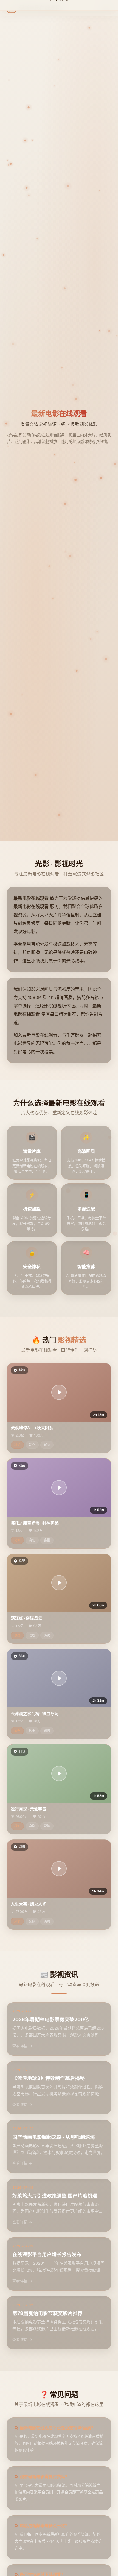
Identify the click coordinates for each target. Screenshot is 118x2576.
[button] (59, 1392)
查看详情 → (22, 2046)
